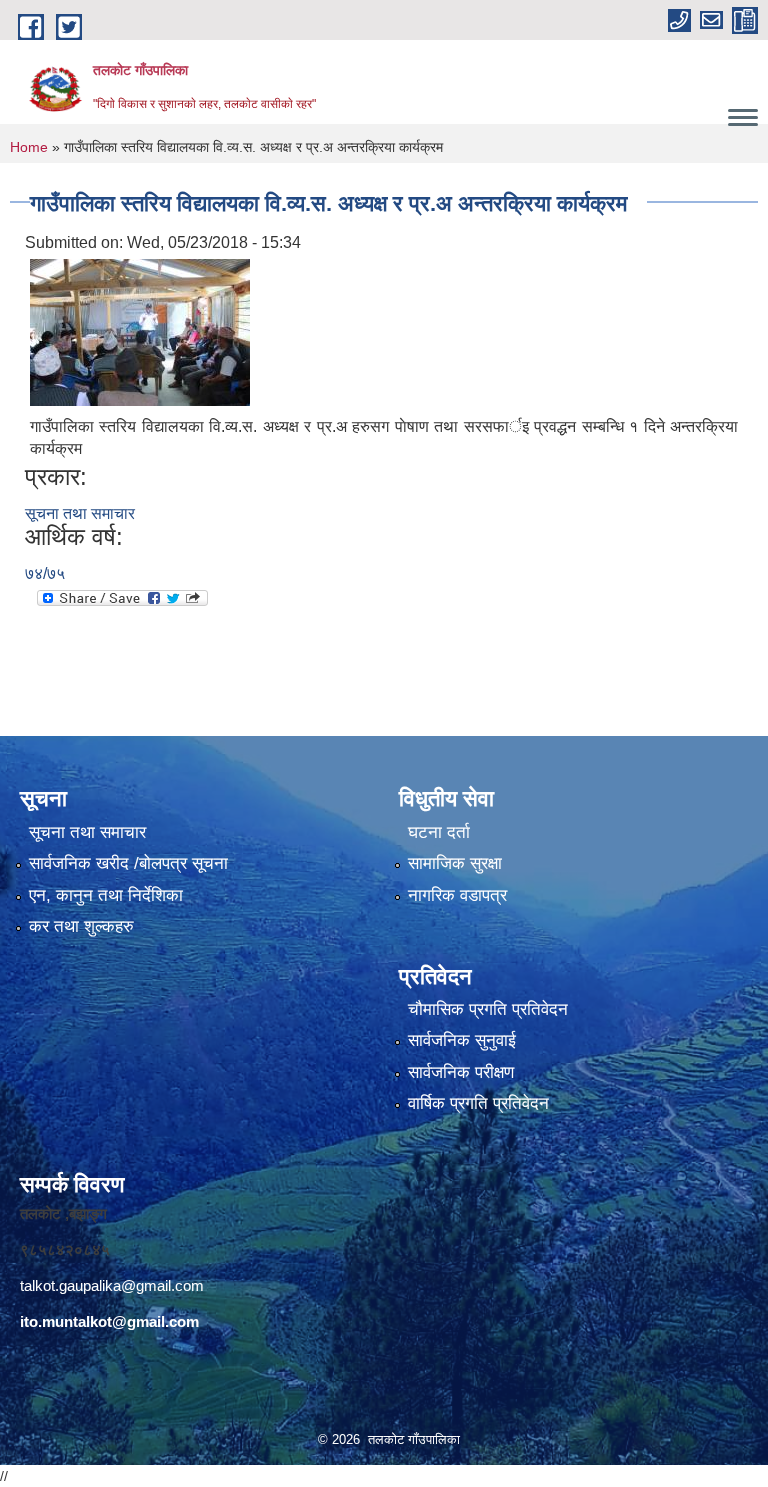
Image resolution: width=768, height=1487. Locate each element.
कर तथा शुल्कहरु (81, 926)
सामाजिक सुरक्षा (455, 863)
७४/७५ (45, 573)
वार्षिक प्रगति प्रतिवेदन (478, 1103)
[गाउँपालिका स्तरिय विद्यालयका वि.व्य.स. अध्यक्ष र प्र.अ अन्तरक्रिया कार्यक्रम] (140, 331)
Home (29, 147)
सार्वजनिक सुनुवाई (462, 1040)
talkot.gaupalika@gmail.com (112, 1285)
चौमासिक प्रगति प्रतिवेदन (488, 1009)
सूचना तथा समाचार (80, 513)
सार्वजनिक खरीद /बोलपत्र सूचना (128, 863)
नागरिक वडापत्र (457, 895)
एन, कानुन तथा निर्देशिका (106, 895)
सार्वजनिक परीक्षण (461, 1072)
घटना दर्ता (439, 832)
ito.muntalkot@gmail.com (109, 1321)
